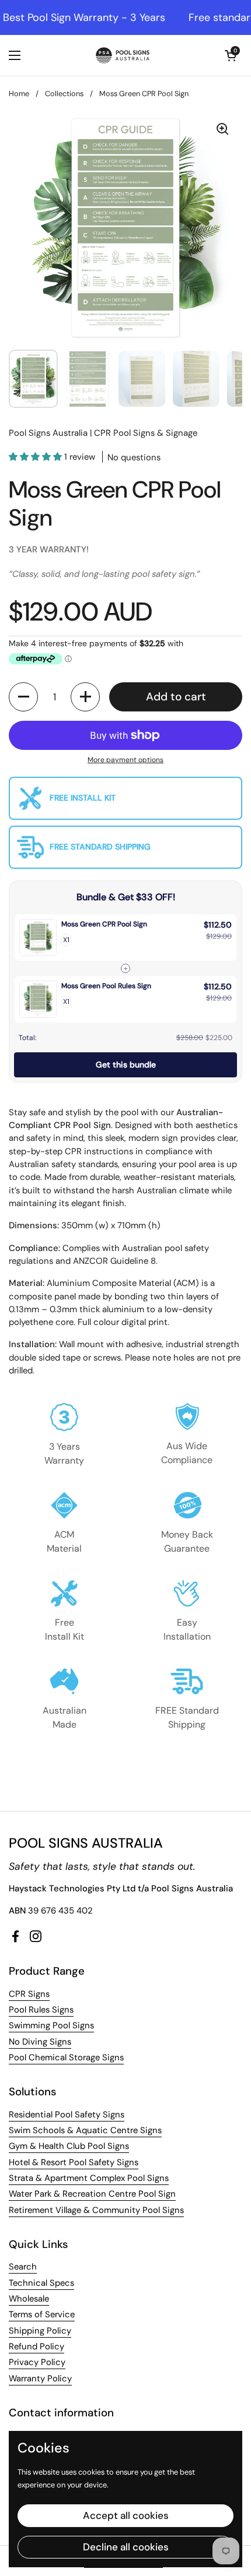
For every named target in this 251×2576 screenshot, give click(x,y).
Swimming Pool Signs (51, 2025)
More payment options (125, 760)
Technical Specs (41, 2283)
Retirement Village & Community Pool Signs (96, 2210)
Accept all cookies (126, 2515)
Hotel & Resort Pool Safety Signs (74, 2162)
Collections (64, 94)
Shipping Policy (40, 2331)
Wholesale (29, 2299)
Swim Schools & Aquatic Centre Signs (85, 2130)
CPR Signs (29, 1994)
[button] (231, 55)
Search (23, 2267)
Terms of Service (42, 2314)
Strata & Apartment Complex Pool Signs (89, 2178)
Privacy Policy (37, 2362)
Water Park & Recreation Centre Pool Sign (92, 2194)
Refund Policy (36, 2346)
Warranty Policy (40, 2378)
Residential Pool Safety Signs (67, 2115)
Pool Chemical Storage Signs (66, 2057)
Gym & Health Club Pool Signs (69, 2146)
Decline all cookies (126, 2547)
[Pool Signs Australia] (123, 55)
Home (19, 94)
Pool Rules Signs (41, 2010)
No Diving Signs (40, 2042)
